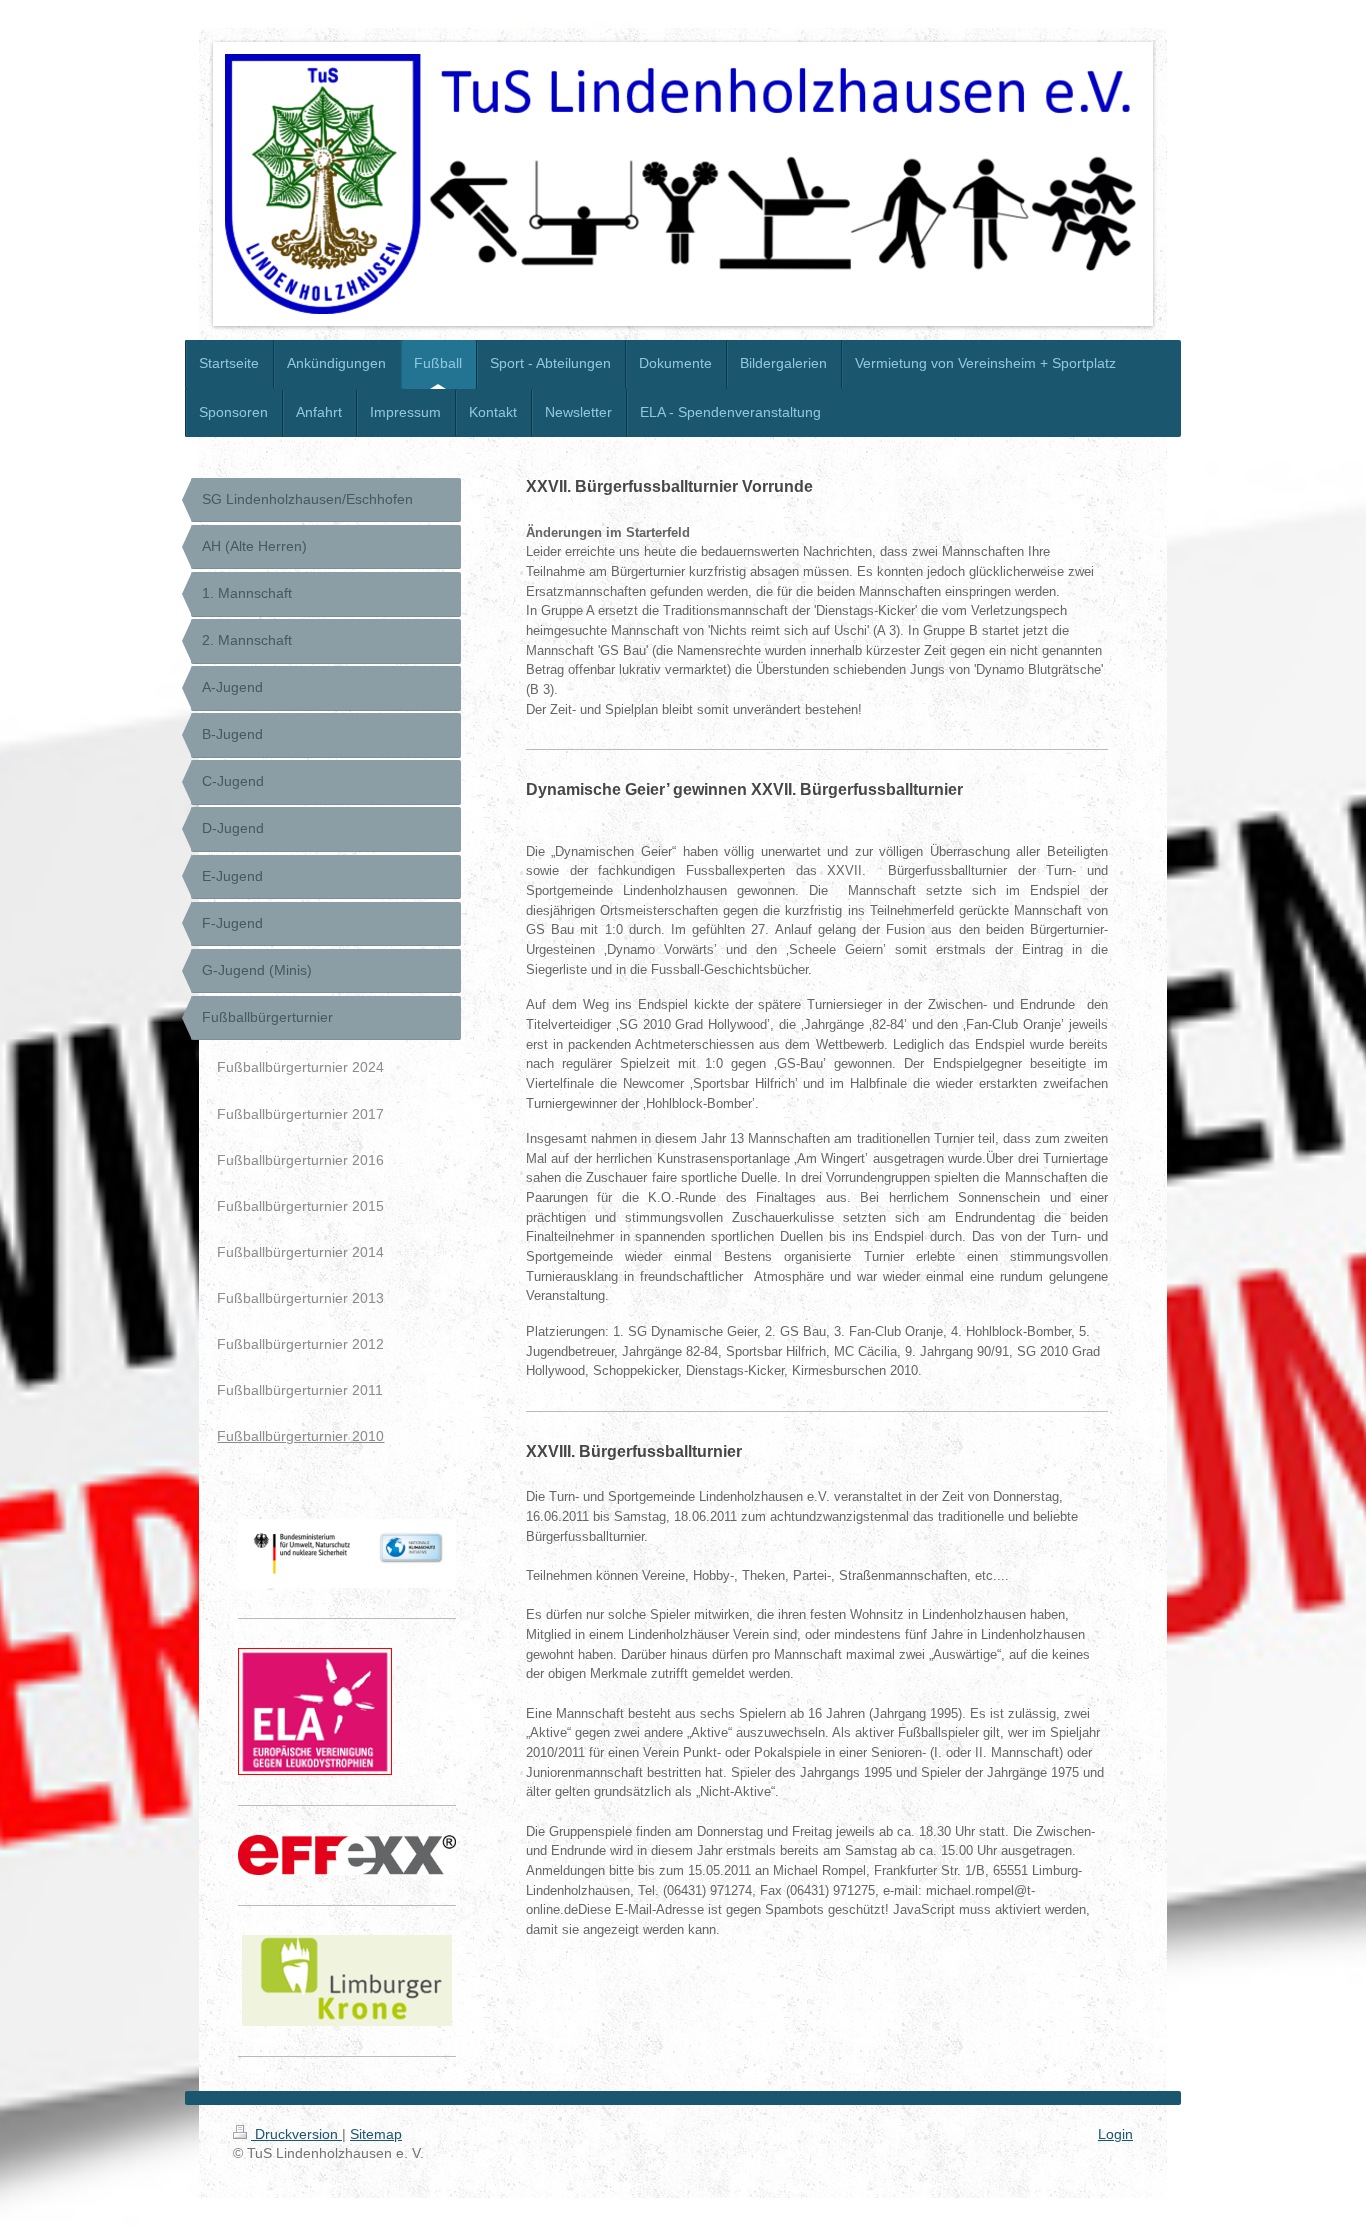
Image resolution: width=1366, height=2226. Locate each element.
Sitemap (376, 2134)
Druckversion (296, 2134)
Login (1115, 2134)
